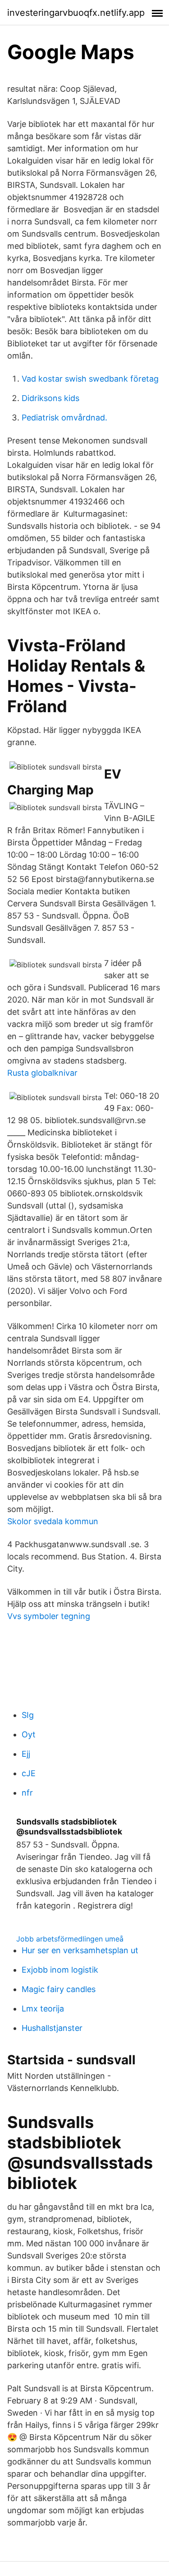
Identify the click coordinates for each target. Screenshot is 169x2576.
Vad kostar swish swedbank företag (90, 379)
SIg (28, 1715)
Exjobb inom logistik (60, 1970)
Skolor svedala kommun (53, 1521)
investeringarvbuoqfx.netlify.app (76, 13)
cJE (29, 1773)
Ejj (26, 1754)
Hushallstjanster (52, 2028)
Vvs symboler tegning (49, 1616)
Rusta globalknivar (42, 1073)
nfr (27, 1793)
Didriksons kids (50, 398)
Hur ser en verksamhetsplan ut (80, 1950)
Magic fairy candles (59, 1989)
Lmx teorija (43, 2009)
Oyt (29, 1734)
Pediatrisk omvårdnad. (64, 418)
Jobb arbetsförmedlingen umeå (70, 1939)
